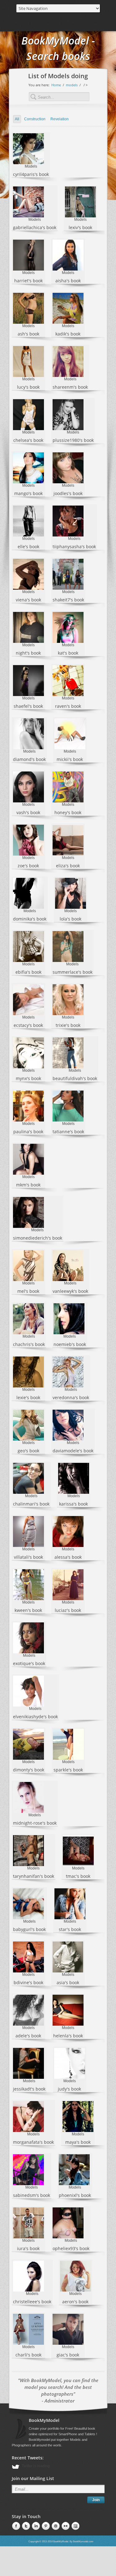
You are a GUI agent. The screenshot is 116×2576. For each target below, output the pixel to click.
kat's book (68, 653)
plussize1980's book (73, 440)
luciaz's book (68, 1610)
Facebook (15, 2526)
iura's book (28, 2248)
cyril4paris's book (31, 174)
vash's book (28, 812)
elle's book (28, 547)
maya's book (78, 2142)
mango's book (28, 493)
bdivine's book (28, 1982)
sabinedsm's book (32, 2195)
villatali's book (28, 1557)
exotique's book (29, 1663)
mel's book (28, 1291)
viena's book (28, 600)
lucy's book (28, 387)
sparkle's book (68, 1770)
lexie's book (28, 1397)
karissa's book (73, 1504)
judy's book (69, 2089)
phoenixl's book (75, 2195)
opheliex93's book (71, 2248)
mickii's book (70, 759)
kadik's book (68, 334)
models (72, 85)
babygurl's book (29, 1929)
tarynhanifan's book (34, 1876)
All (17, 119)
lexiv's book (80, 227)
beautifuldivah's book (75, 1078)
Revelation (60, 119)
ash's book (28, 334)
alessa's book (68, 1557)
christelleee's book (32, 2302)
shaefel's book (28, 706)
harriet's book (28, 281)
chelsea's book (28, 440)
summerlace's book (73, 972)
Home (56, 85)
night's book (28, 653)
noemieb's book (70, 1344)
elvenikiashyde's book (35, 1717)
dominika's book (30, 919)
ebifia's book (28, 972)
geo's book (28, 1451)
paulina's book (28, 1132)
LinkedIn (25, 2526)
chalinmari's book (31, 1504)
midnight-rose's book (35, 1823)
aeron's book (75, 2302)
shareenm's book (70, 387)
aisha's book (68, 281)
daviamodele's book (73, 1451)
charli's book (28, 2355)
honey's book (68, 812)
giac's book (68, 2355)
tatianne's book (68, 1132)
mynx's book (28, 1078)
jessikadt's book (29, 2089)
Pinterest (35, 2526)
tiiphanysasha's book (74, 547)
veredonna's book (71, 1397)
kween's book (28, 1610)
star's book (70, 1929)
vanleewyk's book (70, 1291)
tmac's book (78, 1876)
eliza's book (68, 866)
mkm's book (28, 1185)
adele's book (28, 2036)
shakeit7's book (68, 600)
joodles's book (68, 493)
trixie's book (68, 1025)
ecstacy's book (28, 1025)
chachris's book (29, 1344)
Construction (35, 119)
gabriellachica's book (35, 227)
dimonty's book (29, 1770)
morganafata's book (33, 2142)
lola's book (71, 919)
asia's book (68, 1982)
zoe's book (28, 866)
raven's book (68, 706)
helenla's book (68, 2036)
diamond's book (29, 759)
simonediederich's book (38, 1238)
